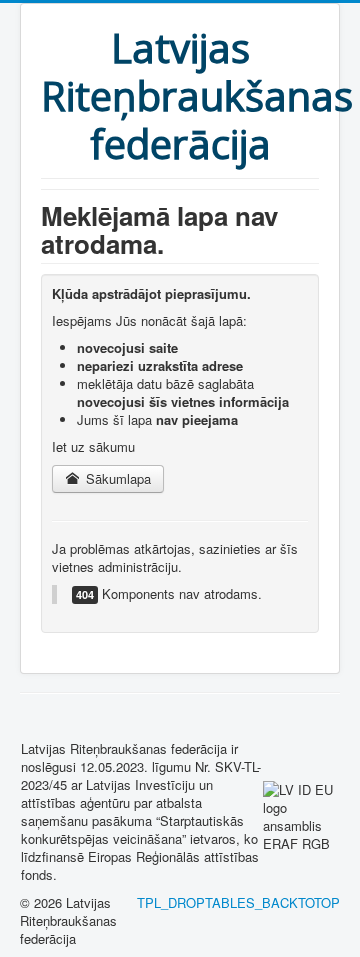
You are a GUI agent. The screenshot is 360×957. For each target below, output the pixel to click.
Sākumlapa (116, 478)
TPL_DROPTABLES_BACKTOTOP (238, 902)
